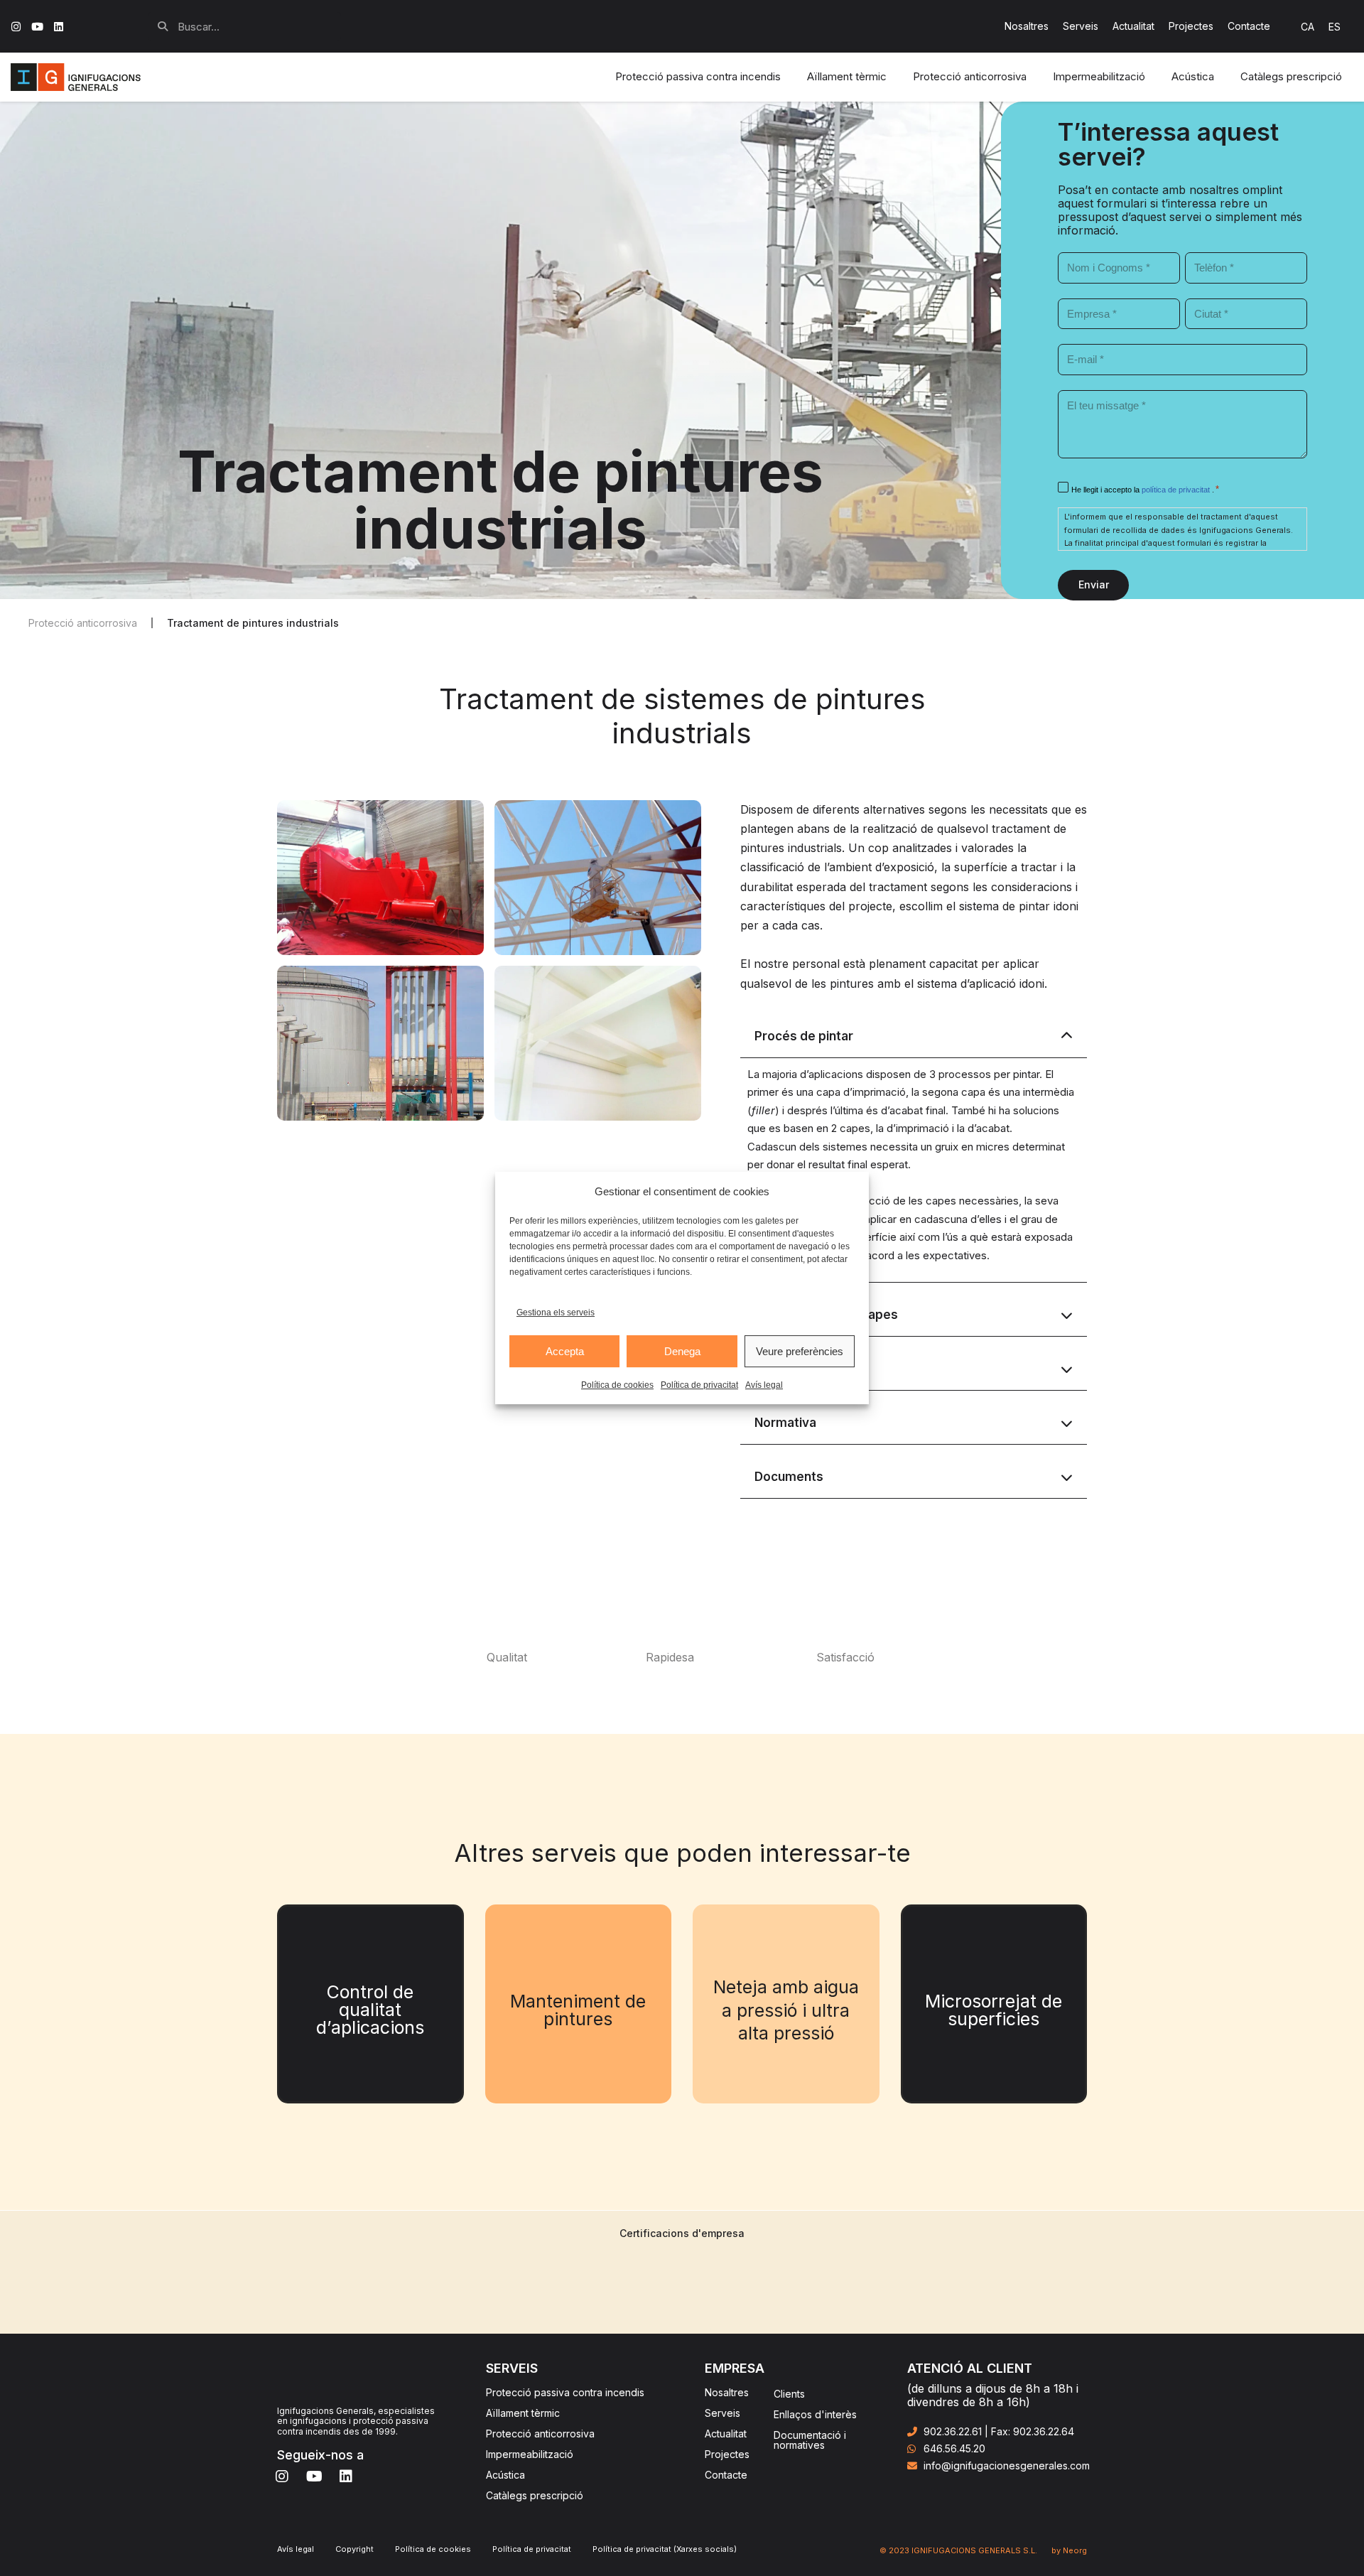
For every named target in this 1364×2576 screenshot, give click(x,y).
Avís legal (764, 1385)
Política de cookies (617, 1385)
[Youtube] (37, 27)
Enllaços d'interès (815, 2414)
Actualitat (1133, 26)
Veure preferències (800, 1351)
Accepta (565, 1351)
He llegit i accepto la (1142, 490)
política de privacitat (1177, 490)
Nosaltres (1027, 26)
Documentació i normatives (810, 2440)
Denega (682, 1351)
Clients (789, 2394)
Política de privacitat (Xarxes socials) (665, 2549)
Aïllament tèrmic (523, 2413)
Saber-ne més (370, 2032)
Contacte (1249, 26)
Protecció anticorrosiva (540, 2434)
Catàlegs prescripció (535, 2495)
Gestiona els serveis (556, 1313)
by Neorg (1069, 2550)
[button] (253, 623)
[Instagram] (16, 27)
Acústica (505, 2475)
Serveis (1081, 26)
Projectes (1191, 26)
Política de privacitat (699, 1385)
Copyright (354, 2549)
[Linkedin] (59, 27)
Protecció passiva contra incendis (565, 2392)
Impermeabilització (530, 2454)
